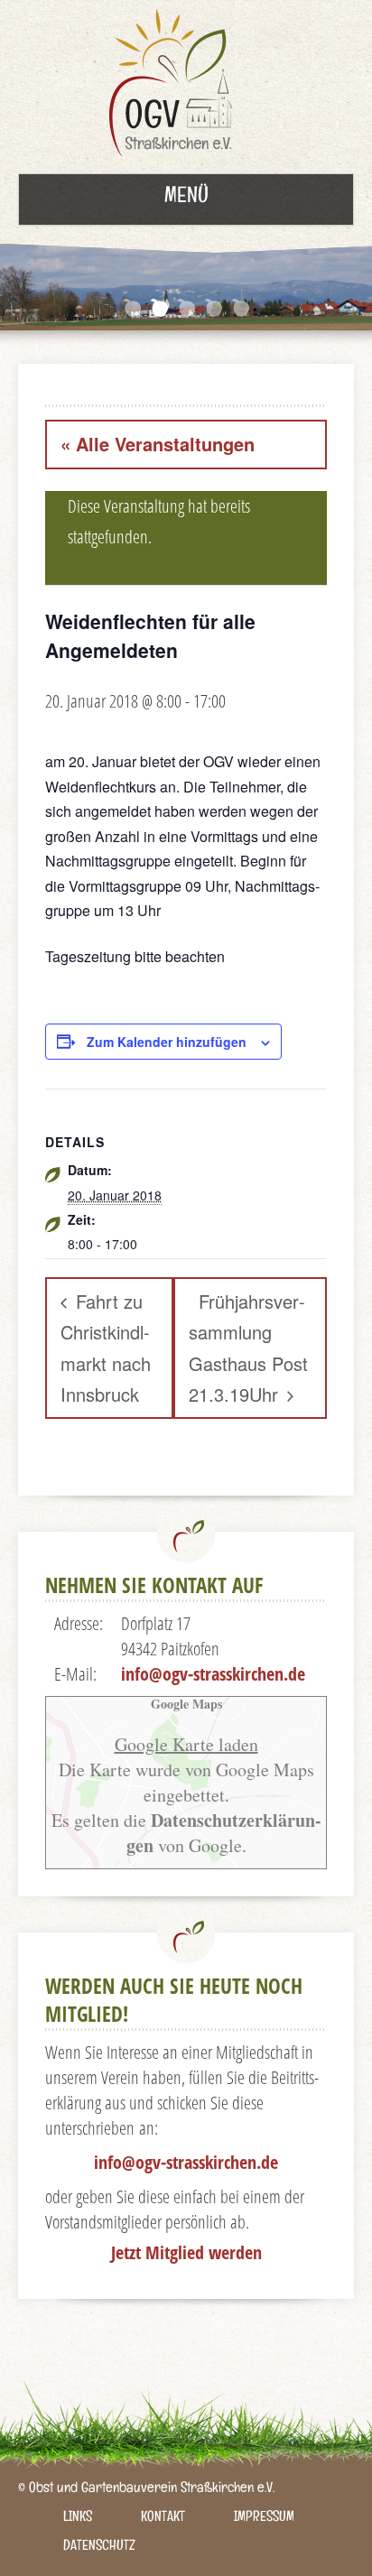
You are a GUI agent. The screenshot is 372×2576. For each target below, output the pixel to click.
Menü (186, 199)
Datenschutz (99, 2548)
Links (78, 2519)
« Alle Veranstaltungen (158, 444)
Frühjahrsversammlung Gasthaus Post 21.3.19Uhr (248, 1348)
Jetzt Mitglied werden (186, 2252)
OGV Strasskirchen (175, 87)
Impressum (264, 2519)
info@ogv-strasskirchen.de (213, 1674)
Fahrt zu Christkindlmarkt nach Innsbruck (106, 1348)
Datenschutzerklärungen (224, 1833)
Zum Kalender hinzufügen (167, 1042)
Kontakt (163, 2519)
